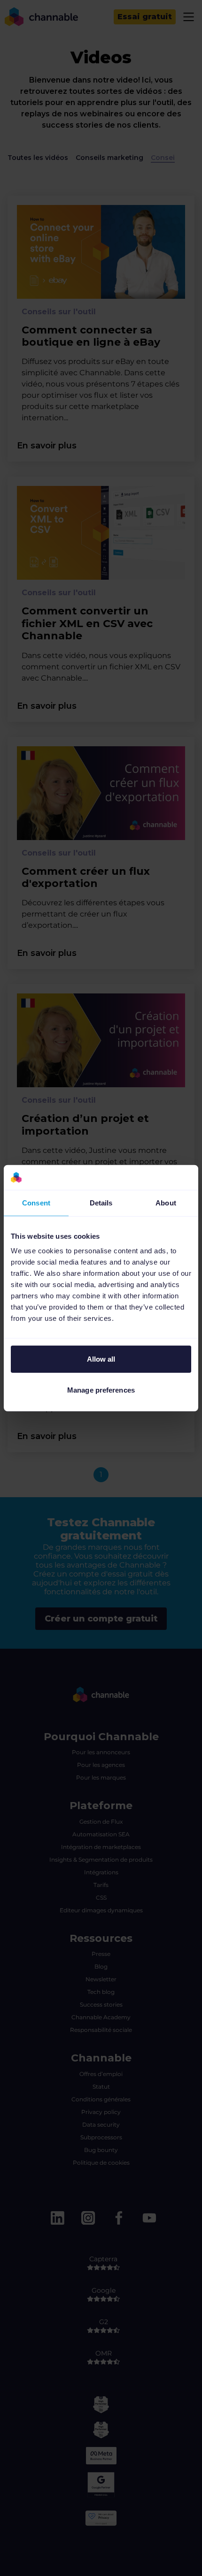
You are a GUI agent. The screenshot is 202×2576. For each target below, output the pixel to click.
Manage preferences (101, 1390)
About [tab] (166, 1202)
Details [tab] (101, 1202)
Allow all (101, 1359)
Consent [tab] (36, 1202)
